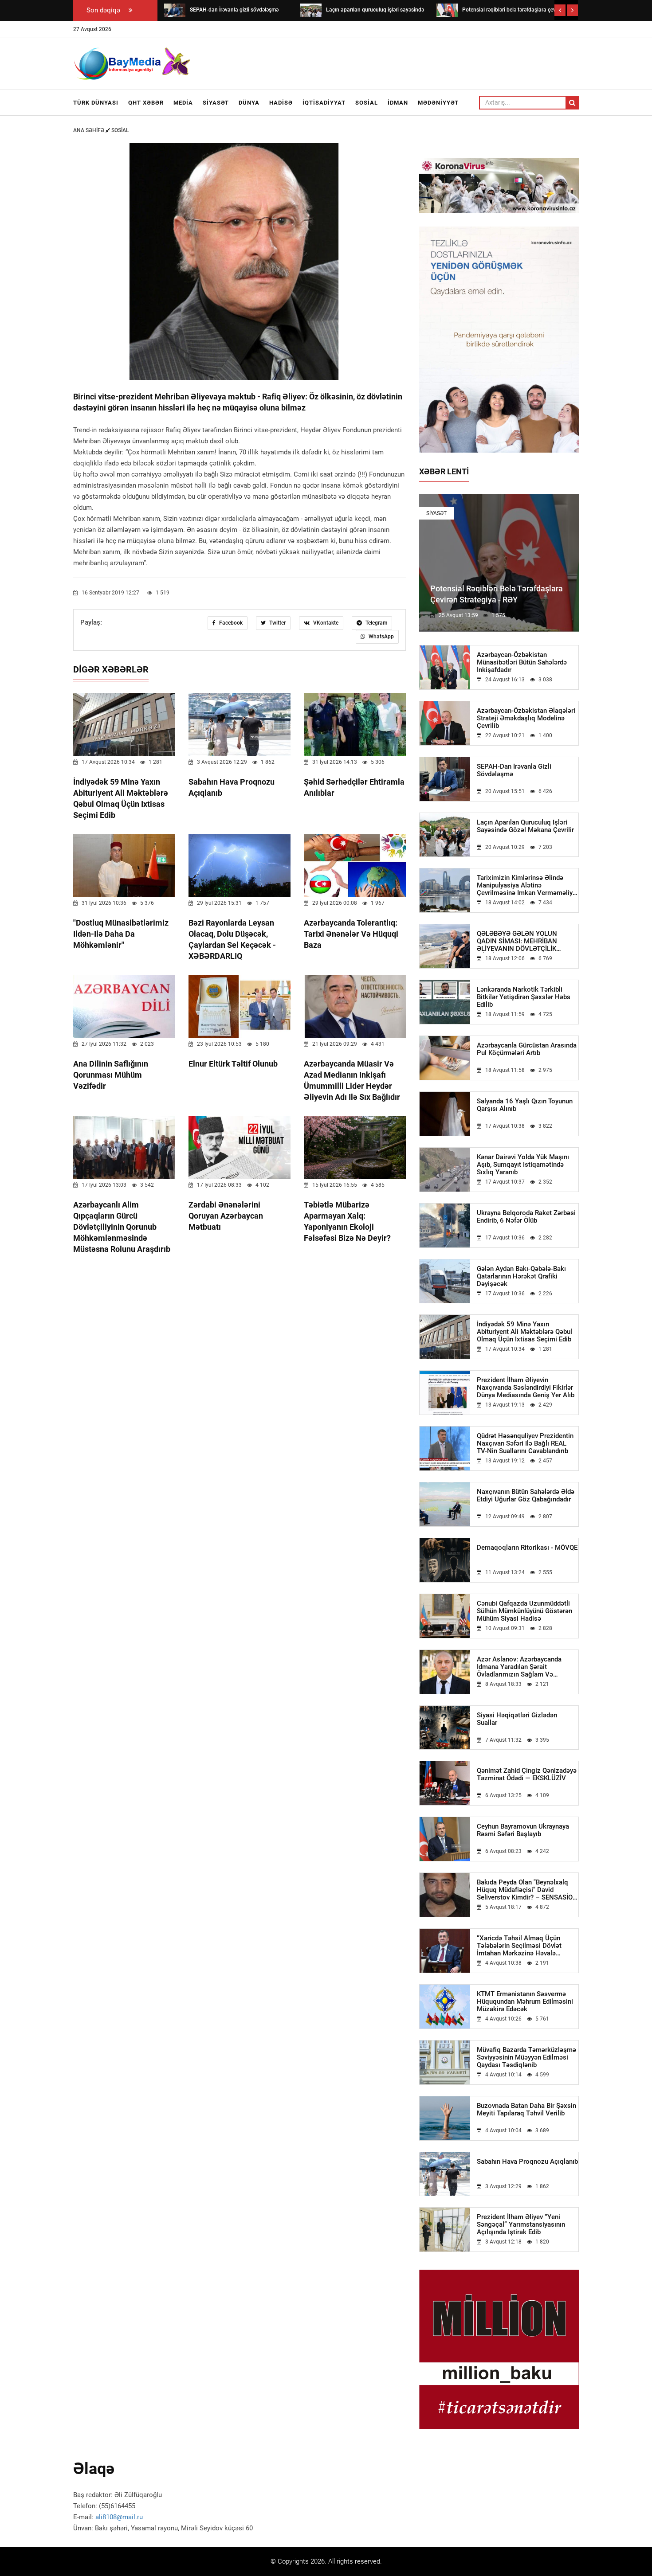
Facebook (230, 623)
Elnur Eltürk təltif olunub (233, 1064)
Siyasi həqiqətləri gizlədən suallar (517, 1719)
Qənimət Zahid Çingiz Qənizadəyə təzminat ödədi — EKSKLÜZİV (527, 1775)
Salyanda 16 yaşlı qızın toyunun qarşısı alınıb (525, 1105)
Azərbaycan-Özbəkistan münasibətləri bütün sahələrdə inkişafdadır (522, 663)
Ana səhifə (89, 130)
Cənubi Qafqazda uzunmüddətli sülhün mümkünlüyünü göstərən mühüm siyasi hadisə (524, 1611)
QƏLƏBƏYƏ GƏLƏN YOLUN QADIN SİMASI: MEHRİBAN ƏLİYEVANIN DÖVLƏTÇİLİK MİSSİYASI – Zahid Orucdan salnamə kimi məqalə (518, 941)
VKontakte (325, 623)
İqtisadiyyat (324, 103)
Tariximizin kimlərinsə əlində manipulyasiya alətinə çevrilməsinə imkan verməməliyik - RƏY (527, 885)
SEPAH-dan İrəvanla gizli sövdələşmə (514, 770)
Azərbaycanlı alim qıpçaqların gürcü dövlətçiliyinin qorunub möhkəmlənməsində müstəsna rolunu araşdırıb (122, 1227)
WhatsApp (381, 637)
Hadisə (281, 103)
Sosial (367, 103)
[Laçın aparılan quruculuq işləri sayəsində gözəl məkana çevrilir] (311, 10)
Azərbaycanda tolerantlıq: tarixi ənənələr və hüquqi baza (351, 934)
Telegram (376, 623)
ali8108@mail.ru (119, 2517)
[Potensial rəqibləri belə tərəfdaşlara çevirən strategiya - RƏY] (447, 10)
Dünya (249, 103)
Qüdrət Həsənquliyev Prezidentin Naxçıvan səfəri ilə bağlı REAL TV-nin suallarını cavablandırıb (525, 1444)
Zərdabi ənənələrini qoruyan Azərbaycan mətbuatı (226, 1216)
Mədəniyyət (438, 103)
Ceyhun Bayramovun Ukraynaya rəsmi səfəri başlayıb (523, 1830)
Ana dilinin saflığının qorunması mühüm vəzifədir (111, 1075)
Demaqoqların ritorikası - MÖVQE (527, 1548)
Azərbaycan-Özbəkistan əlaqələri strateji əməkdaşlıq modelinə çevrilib (526, 718)
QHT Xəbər (146, 103)
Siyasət (216, 103)
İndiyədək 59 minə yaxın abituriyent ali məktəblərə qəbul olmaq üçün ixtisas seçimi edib (524, 1332)
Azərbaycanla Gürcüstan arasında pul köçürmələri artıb (527, 1049)
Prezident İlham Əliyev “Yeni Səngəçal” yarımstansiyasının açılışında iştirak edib (521, 2225)
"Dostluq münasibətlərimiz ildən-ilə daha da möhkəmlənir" (121, 934)
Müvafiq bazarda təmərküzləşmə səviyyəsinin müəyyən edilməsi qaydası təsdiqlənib (526, 2058)
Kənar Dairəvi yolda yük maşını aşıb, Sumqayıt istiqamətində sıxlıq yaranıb (523, 1165)
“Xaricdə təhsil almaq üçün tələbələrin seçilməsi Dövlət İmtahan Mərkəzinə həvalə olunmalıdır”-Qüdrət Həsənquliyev (527, 1946)
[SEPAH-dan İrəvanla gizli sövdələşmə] (175, 10)
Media (183, 103)
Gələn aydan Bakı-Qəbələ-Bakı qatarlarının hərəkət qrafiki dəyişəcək (521, 1276)
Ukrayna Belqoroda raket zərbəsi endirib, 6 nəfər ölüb (526, 1217)
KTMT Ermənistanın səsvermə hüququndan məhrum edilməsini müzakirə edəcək (525, 2002)
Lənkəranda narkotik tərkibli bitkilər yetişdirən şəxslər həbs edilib (524, 997)
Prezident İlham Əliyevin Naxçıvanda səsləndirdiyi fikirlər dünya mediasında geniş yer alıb (526, 1388)
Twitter (277, 623)
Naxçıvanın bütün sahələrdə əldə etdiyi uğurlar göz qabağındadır (526, 1496)
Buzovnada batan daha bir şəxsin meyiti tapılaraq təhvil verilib (526, 2110)
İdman (398, 103)
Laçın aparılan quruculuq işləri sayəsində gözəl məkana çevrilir (525, 826)
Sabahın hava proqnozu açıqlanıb (527, 2162)
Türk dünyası (96, 103)
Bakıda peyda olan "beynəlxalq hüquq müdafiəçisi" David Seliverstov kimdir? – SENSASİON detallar (527, 1890)
